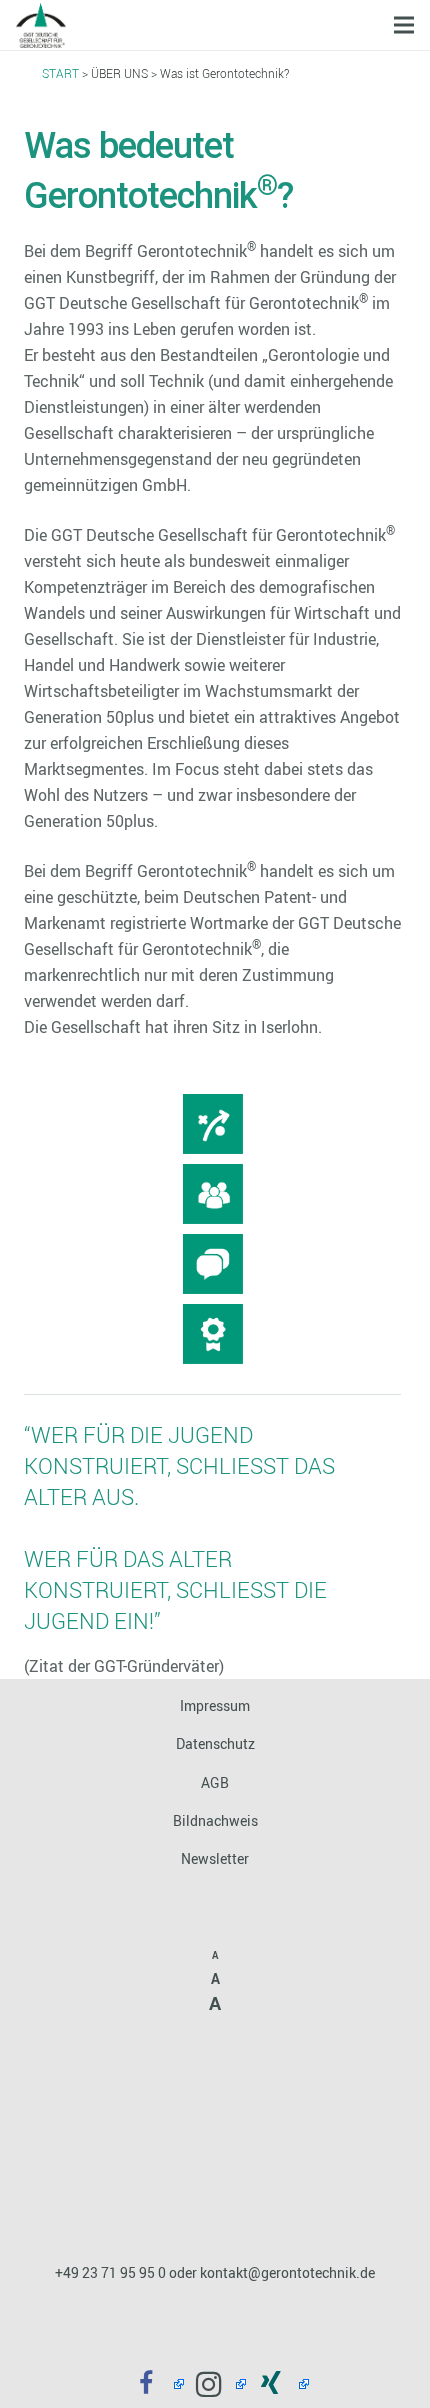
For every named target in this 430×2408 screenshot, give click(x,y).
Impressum (215, 1705)
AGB (215, 1782)
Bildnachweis (215, 1820)
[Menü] (404, 25)
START (60, 73)
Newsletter (215, 1858)
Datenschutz (215, 1743)
